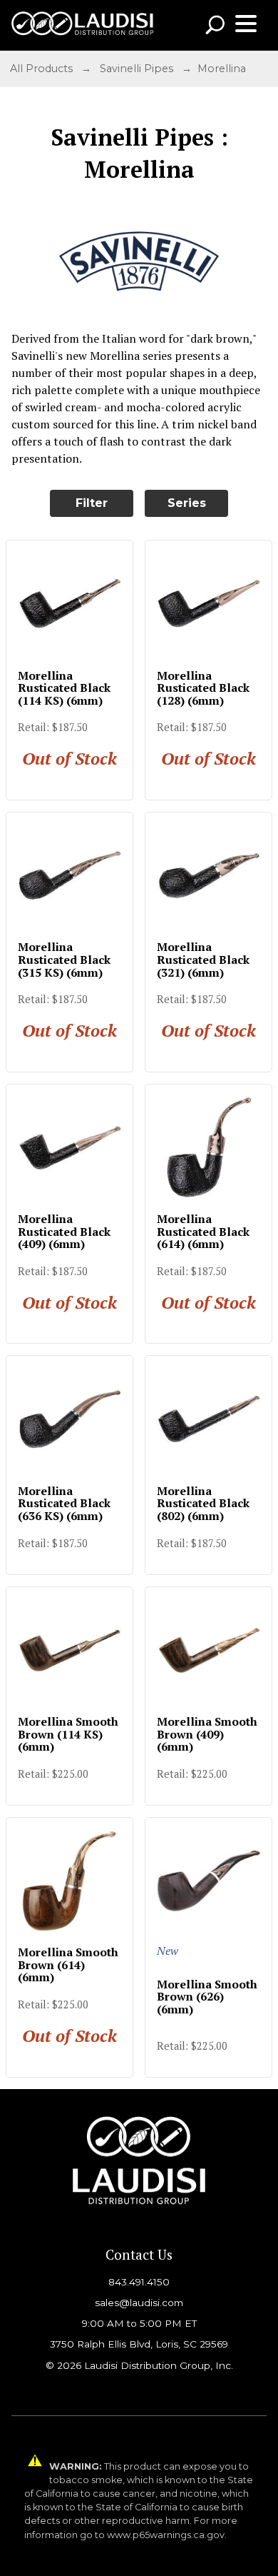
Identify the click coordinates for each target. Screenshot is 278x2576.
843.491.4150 (139, 2282)
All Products (41, 69)
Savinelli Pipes (137, 69)
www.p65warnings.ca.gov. (167, 2535)
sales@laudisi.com (139, 2303)
